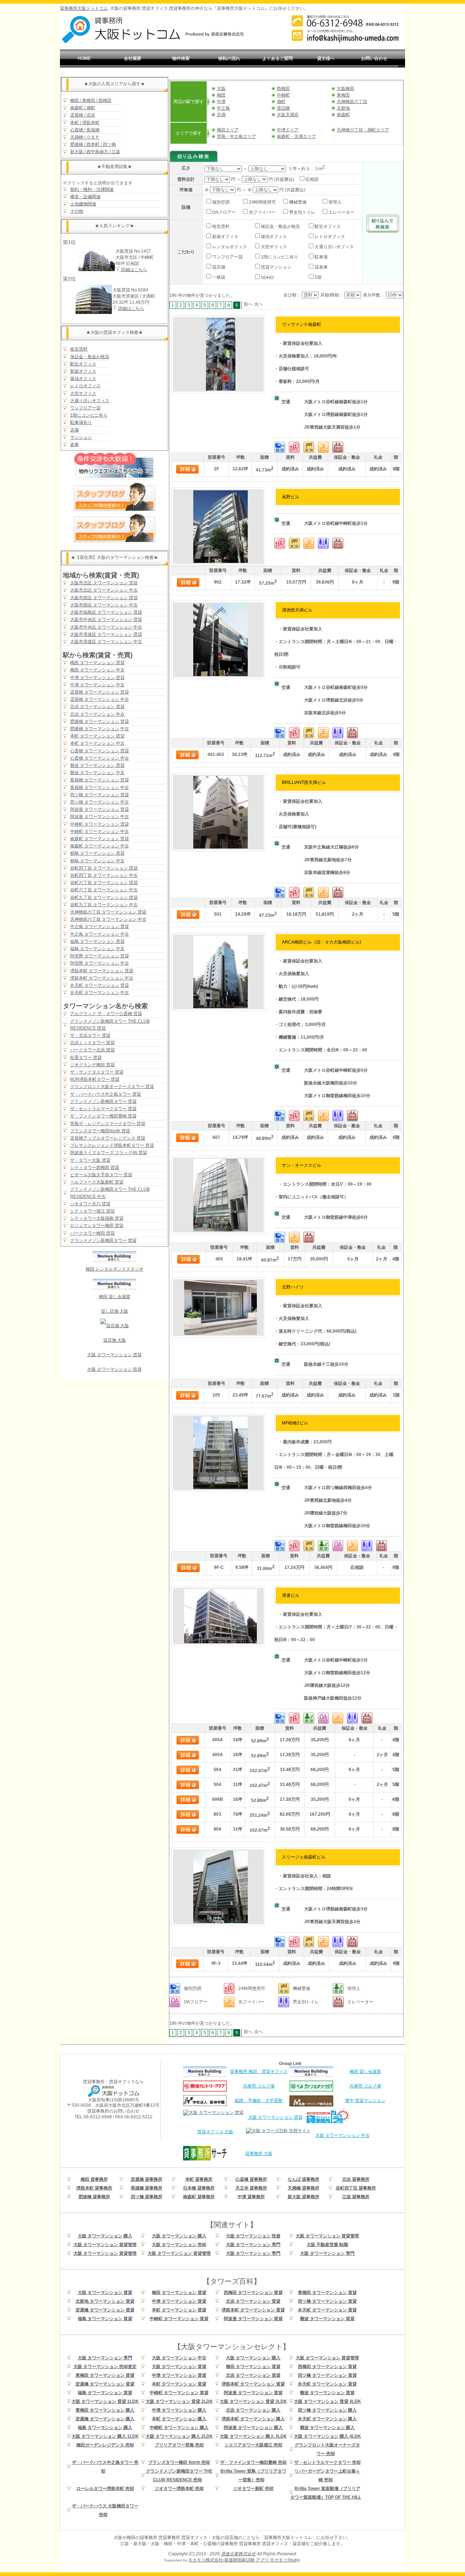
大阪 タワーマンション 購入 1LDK (105, 2436)
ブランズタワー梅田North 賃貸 (100, 1131)
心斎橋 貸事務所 (251, 2179)
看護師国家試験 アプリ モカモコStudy (261, 2560)
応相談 (312, 179)
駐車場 (321, 257)
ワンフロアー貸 (85, 408)
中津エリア (288, 130)
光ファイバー (261, 212)
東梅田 (343, 95)
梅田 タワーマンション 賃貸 (97, 663)
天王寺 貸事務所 (251, 2188)
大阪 (221, 89)
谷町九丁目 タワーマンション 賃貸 (104, 897)
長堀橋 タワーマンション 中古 (100, 788)
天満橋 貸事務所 (304, 2188)
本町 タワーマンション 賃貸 (97, 736)
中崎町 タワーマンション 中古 (100, 831)
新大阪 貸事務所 (304, 2197)
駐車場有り (81, 422)
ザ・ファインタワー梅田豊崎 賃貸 (103, 1116)
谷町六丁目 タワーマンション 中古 (104, 890)
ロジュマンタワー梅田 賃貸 (97, 1226)
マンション (81, 437)
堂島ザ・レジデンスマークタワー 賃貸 (108, 1124)
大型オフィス (83, 393)
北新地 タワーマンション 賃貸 (105, 2301)
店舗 (74, 430)
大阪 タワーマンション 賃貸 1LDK (105, 2401)
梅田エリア (228, 130)
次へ (259, 304)
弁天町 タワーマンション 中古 (100, 993)
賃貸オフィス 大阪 (215, 2132)
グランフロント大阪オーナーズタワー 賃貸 (112, 1087)
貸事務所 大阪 (259, 2154)
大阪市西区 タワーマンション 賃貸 (104, 598)
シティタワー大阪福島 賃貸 (97, 1218)
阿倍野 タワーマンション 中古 (100, 963)
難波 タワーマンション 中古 (97, 773)
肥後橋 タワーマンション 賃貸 (100, 721)
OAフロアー (223, 212)
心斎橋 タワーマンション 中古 (100, 758)
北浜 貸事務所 (356, 2179)
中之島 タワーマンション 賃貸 (100, 927)
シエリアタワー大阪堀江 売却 (253, 2445)
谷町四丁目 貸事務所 (356, 2188)
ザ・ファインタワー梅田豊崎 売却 (253, 2462)
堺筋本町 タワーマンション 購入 (253, 2419)
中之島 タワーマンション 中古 (100, 934)
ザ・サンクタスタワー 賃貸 (97, 1072)
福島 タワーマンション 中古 (97, 949)
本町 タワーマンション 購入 (179, 2419)
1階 (318, 277)
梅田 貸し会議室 (115, 1297)
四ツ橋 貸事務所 (147, 2197)
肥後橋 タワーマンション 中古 (100, 729)
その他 (77, 211)
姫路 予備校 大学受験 (259, 2101)
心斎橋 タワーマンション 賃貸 (100, 751)
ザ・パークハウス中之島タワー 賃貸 (106, 1094)
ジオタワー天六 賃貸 (90, 1204)
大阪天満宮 (288, 115)
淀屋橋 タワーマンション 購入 (105, 2419)
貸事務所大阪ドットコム (84, 8)
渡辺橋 (283, 108)
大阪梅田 (345, 89)
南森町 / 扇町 (83, 108)
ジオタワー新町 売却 (253, 2489)
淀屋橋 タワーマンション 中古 (100, 699)
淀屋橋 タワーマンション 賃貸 (100, 692)
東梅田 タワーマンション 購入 (105, 2410)
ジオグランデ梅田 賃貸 (92, 1065)
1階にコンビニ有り (89, 415)
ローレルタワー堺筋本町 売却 (105, 2489)
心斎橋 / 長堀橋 (85, 130)
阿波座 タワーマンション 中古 (100, 817)
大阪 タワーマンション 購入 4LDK (327, 2436)
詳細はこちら (134, 270)
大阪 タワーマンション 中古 (343, 2135)
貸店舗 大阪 (115, 1340)
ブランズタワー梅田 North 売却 (179, 2462)
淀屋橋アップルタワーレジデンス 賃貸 (108, 1138)
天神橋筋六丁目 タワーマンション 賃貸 (108, 912)
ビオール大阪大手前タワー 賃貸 (101, 1175)
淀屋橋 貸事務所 (147, 2179)
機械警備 (297, 202)
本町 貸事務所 (199, 2179)
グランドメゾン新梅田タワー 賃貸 (103, 1101)
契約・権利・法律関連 (92, 189)
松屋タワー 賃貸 (86, 1058)
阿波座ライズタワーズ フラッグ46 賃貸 (109, 1153)
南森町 (343, 115)
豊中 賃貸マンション (365, 2101)
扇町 (281, 102)
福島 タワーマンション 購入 (105, 2428)
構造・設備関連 (85, 197)
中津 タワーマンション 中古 (97, 685)
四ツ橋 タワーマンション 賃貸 (100, 795)
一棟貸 (218, 277)
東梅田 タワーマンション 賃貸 (327, 2293)
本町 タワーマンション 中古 (97, 743)
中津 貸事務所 (251, 2197)
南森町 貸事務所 (199, 2197)
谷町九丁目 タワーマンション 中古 (104, 905)
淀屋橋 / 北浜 (83, 115)
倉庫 (74, 445)
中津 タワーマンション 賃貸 (97, 678)
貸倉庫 (321, 267)
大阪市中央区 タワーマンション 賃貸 (106, 620)
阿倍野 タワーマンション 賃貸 (100, 956)
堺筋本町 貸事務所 (94, 2188)
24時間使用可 (262, 202)
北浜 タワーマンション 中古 (97, 714)
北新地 (343, 108)
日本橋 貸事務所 (199, 2188)
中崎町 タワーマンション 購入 (179, 2428)
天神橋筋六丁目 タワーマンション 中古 (108, 919)
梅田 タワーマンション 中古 (97, 670)
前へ (248, 304)
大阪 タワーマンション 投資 (114, 1369)
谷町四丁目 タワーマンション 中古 (104, 875)
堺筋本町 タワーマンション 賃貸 (102, 971)
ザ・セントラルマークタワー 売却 (327, 2462)
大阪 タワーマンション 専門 (253, 2245)
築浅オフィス (83, 379)
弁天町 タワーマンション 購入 (327, 2419)
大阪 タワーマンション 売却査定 (105, 2367)
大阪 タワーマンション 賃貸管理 (327, 2236)
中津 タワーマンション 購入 (179, 2410)
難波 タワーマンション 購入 (327, 2428)
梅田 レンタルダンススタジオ (115, 1269)
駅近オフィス (83, 364)
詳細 (187, 469)
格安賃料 (79, 349)
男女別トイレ (302, 212)
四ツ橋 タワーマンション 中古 (100, 802)
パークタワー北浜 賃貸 (92, 1050)
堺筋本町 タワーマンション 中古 (102, 978)
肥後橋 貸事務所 (94, 2197)
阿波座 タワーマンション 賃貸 (100, 809)
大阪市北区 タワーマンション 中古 (104, 590)
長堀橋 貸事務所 (147, 2188)
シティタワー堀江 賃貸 (92, 1211)
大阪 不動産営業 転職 (327, 2245)
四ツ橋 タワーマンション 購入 (327, 2410)
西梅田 (283, 89)
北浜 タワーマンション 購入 (253, 2410)
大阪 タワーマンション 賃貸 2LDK (179, 2401)
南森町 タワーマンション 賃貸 (100, 839)
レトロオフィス (85, 386)
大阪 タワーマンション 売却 (179, 2245)
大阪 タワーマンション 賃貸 (114, 1355)
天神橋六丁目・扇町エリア (363, 130)
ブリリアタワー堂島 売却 (179, 2445)
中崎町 (283, 95)
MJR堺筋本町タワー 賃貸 (95, 1079)
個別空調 (220, 202)
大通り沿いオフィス (90, 401)
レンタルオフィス (229, 247)
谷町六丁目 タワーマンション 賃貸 (104, 883)
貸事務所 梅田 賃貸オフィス (259, 2072)
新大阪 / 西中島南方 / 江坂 (95, 152)
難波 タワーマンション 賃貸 (97, 765)
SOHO (267, 278)
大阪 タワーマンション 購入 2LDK (179, 2436)
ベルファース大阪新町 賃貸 (97, 1182)
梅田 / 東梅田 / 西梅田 (91, 101)
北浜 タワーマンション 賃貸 (97, 707)
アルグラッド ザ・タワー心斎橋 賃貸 (106, 1014)
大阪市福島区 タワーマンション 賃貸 (106, 612)
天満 (221, 115)
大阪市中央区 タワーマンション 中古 (106, 627)
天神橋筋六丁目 (352, 102)
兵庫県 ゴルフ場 (259, 2086)
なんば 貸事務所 (304, 2179)
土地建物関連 (83, 204)
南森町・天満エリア (296, 136)
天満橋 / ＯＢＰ (85, 137)
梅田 (221, 95)
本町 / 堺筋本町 (85, 123)
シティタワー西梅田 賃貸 (95, 1168)
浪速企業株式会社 (238, 2554)
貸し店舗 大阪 (115, 1311)
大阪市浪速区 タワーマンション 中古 (106, 642)
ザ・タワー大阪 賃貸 (90, 1160)
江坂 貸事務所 (356, 2197)
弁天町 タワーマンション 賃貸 (100, 985)
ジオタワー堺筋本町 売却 (179, 2489)
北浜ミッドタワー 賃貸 (92, 1043)
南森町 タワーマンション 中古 (100, 846)
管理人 (334, 202)
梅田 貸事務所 (94, 2179)
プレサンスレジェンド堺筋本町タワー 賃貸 (112, 1145)
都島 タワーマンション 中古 (97, 861)
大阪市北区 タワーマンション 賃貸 (104, 583)
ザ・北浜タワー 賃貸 (90, 1035)
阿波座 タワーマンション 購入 (253, 2428)
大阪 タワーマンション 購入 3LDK (253, 2436)
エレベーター (341, 212)
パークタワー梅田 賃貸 (92, 1233)
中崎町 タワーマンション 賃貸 (100, 824)
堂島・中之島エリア (236, 136)
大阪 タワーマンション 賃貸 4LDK (327, 2401)
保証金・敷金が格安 (90, 357)
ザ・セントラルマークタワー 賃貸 (103, 1109)
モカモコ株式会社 (206, 2560)
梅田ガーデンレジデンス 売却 (105, 2445)
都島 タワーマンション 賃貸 (97, 853)
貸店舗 (218, 267)
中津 (221, 102)
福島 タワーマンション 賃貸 (97, 941)
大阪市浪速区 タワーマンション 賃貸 (106, 634)
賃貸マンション (276, 267)
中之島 (223, 108)
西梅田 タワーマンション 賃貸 (253, 2293)
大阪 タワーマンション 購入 (105, 2236)
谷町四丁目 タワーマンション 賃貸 (104, 868)
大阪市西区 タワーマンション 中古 (104, 605)
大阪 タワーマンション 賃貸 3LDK (253, 2401)
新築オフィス (83, 371)
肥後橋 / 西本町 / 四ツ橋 (93, 144)
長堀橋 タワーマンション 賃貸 (100, 780)
